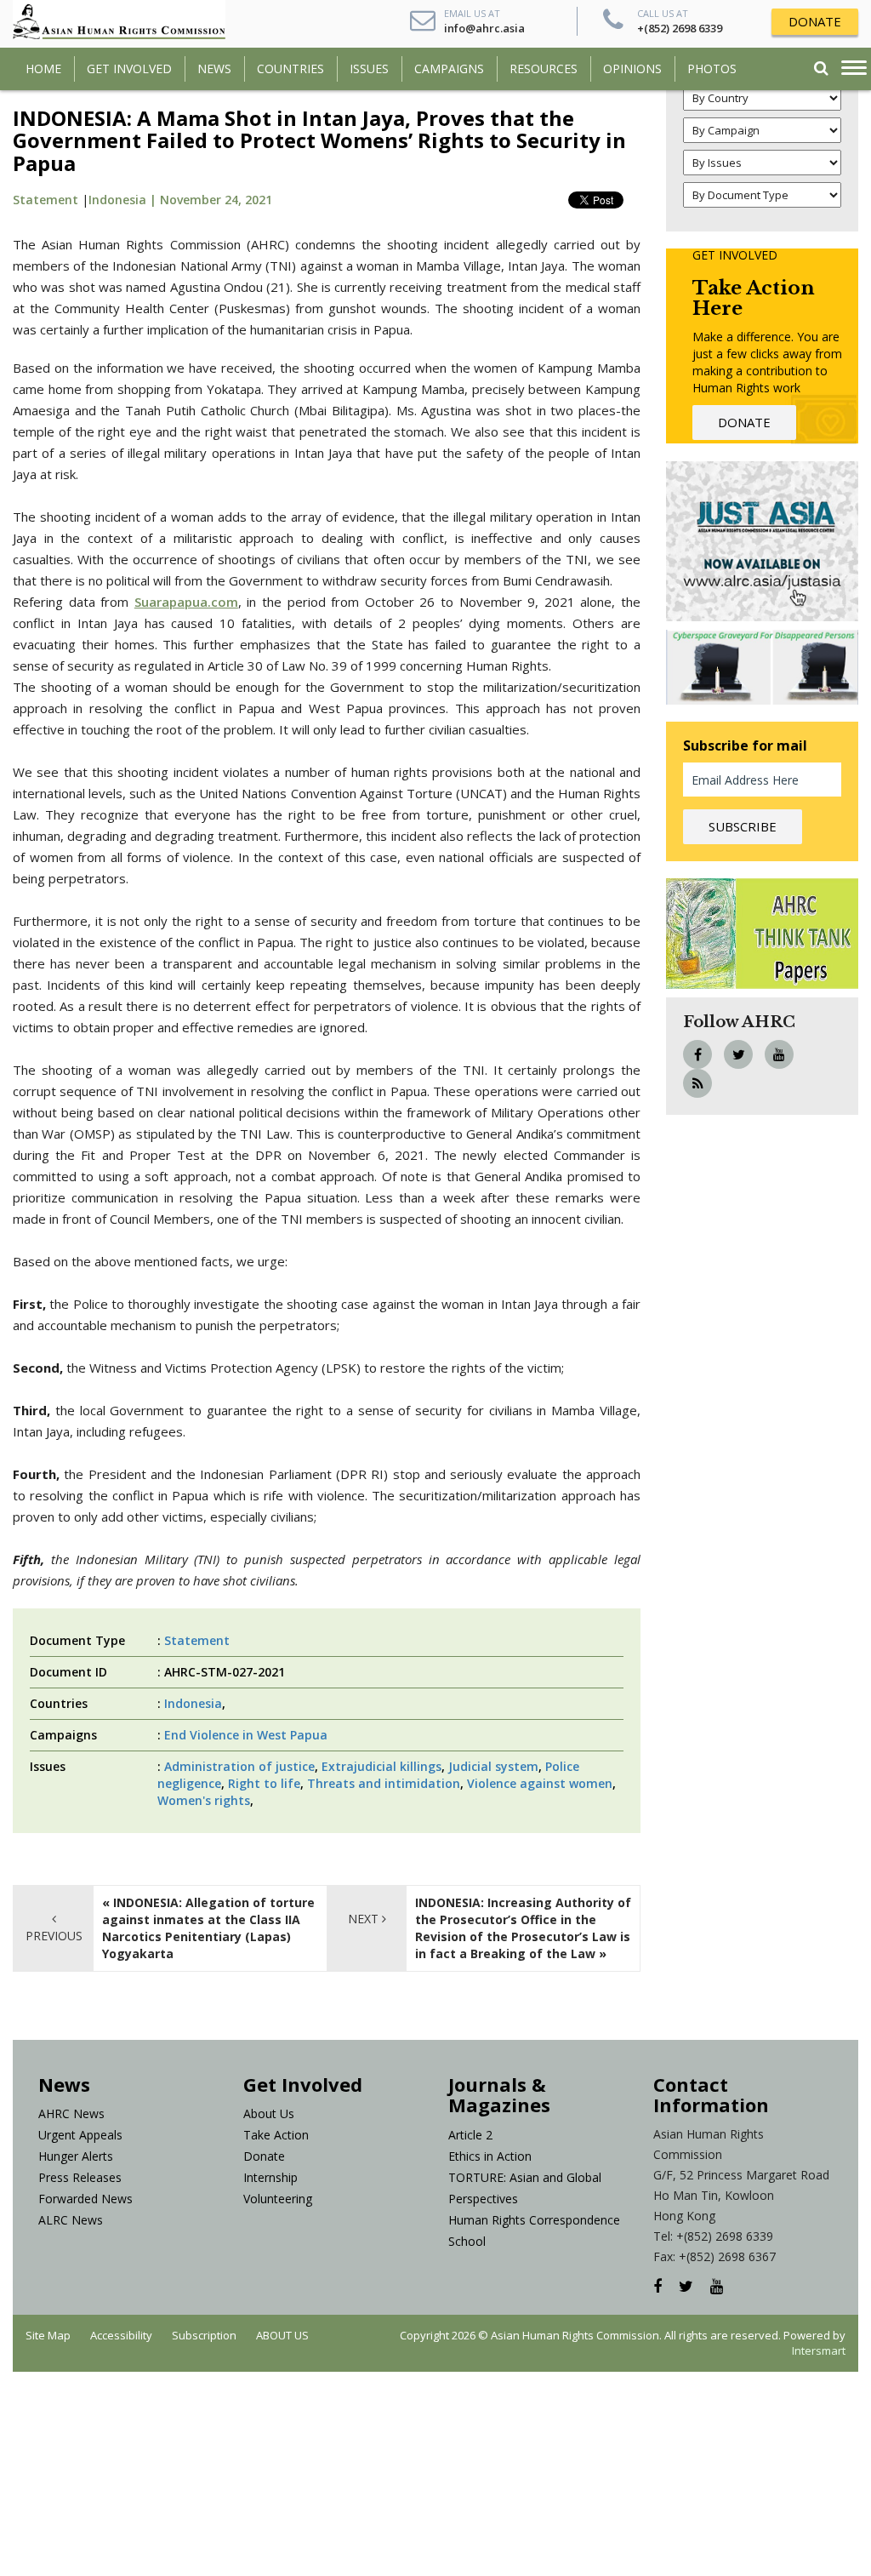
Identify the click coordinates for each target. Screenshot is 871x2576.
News (214, 69)
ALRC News (71, 2220)
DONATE (815, 21)
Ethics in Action (490, 2156)
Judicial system (493, 1766)
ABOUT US (282, 2335)
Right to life (264, 1783)
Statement (46, 200)
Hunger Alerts (76, 2156)
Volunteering (278, 2199)
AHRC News (71, 2113)
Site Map (48, 2335)
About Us (269, 2113)
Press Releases (80, 2177)
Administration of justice (239, 1766)
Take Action (276, 2135)
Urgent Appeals (80, 2135)
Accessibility (121, 2335)
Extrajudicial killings (381, 1766)
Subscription (204, 2335)
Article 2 (470, 2135)
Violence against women (540, 1783)
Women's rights (204, 1800)
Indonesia (193, 1703)
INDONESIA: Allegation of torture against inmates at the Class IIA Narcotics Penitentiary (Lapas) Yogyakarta (208, 1928)
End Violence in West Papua (246, 1735)
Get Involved (129, 69)
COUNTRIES (290, 69)
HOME (43, 69)
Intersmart (819, 2350)
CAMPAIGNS (449, 69)
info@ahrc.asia (484, 28)
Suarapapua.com (186, 602)
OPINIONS (632, 69)
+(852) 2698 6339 (680, 28)
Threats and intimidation (384, 1783)
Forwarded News (85, 2199)
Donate (264, 2156)
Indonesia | (124, 200)
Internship (270, 2177)
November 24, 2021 (216, 200)
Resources (544, 69)
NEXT (365, 1919)
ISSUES (369, 69)
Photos (712, 69)
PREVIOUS (54, 1936)
